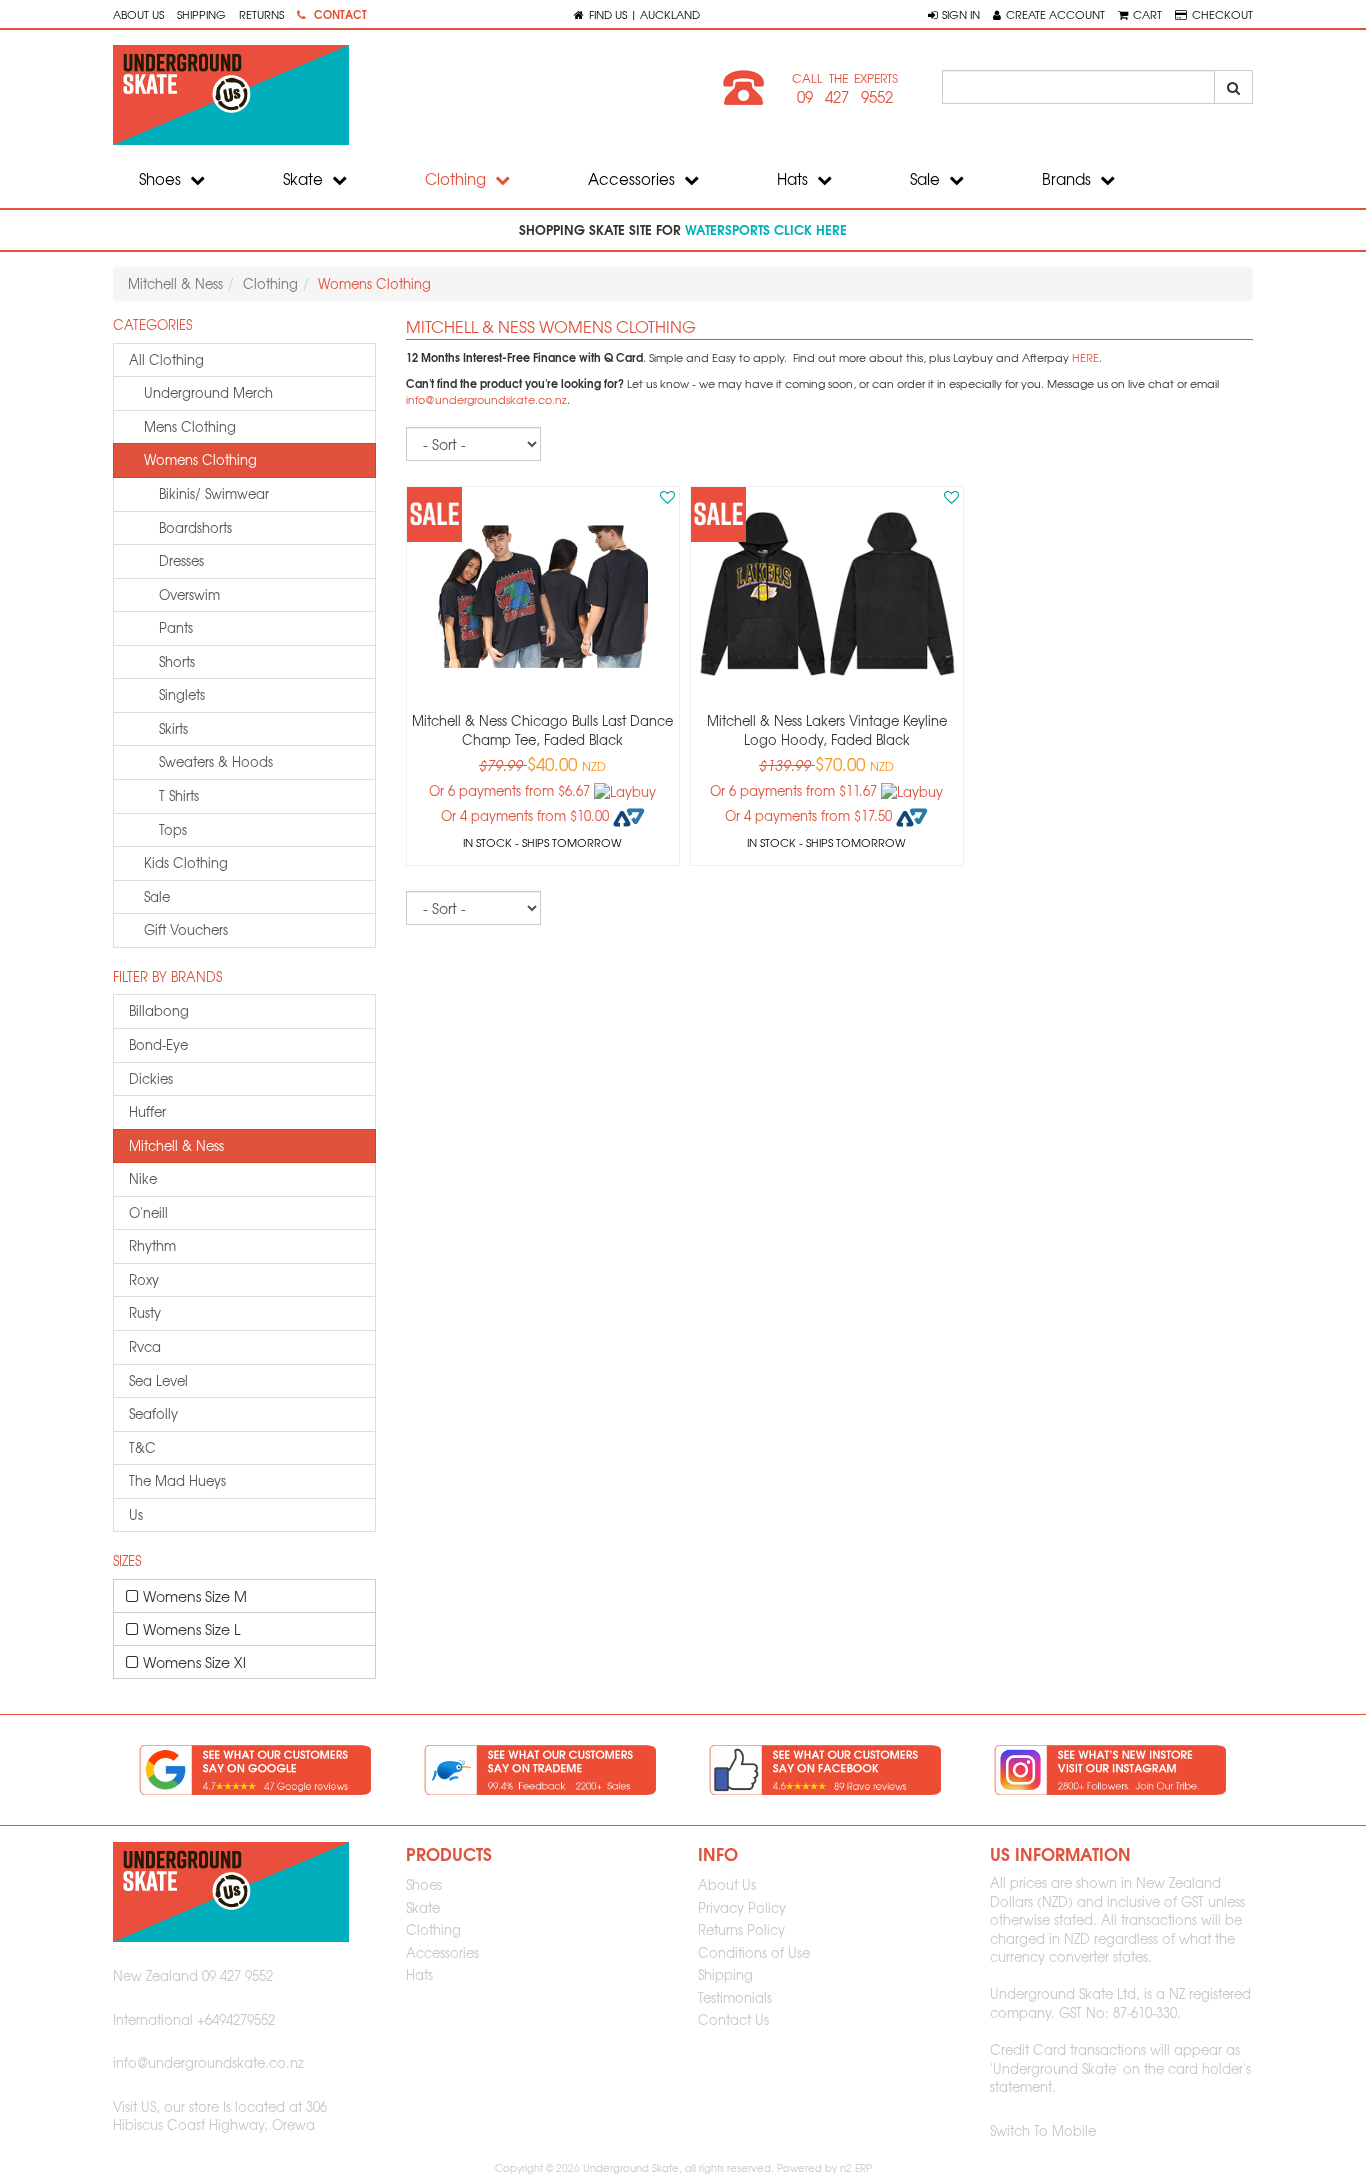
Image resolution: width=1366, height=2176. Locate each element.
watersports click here (766, 229)
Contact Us (733, 2019)
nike (143, 1178)
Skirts (173, 728)
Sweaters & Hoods (216, 761)
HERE (1085, 357)
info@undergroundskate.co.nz (486, 399)
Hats (794, 179)
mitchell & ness (176, 1145)
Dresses (181, 560)
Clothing (457, 179)
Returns (261, 14)
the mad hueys (177, 1480)
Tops (173, 829)
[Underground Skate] (390, 95)
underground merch (208, 392)
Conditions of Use (754, 1952)
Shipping (201, 14)
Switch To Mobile (1043, 2130)
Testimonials (735, 1997)
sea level (158, 1380)
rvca (145, 1346)
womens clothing (200, 459)
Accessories (633, 179)
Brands (1068, 179)
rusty (145, 1312)
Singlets (182, 694)
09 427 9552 (845, 97)
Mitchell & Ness (175, 283)
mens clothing (190, 426)
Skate (305, 179)
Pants (176, 627)
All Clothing (166, 359)
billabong (159, 1010)
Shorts (177, 661)
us (136, 1514)
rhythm (152, 1245)
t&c (142, 1447)
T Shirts (179, 795)
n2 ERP (856, 2167)
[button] (954, 14)
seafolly (153, 1413)
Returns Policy (741, 1929)
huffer (147, 1111)
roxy (144, 1279)
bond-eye (158, 1044)
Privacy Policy (742, 1907)
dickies (151, 1078)
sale (157, 896)
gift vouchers (186, 929)
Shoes (162, 179)
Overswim (189, 594)
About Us (138, 14)
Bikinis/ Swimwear (214, 493)
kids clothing (186, 862)
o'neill (148, 1212)
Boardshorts (195, 527)
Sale (927, 179)
